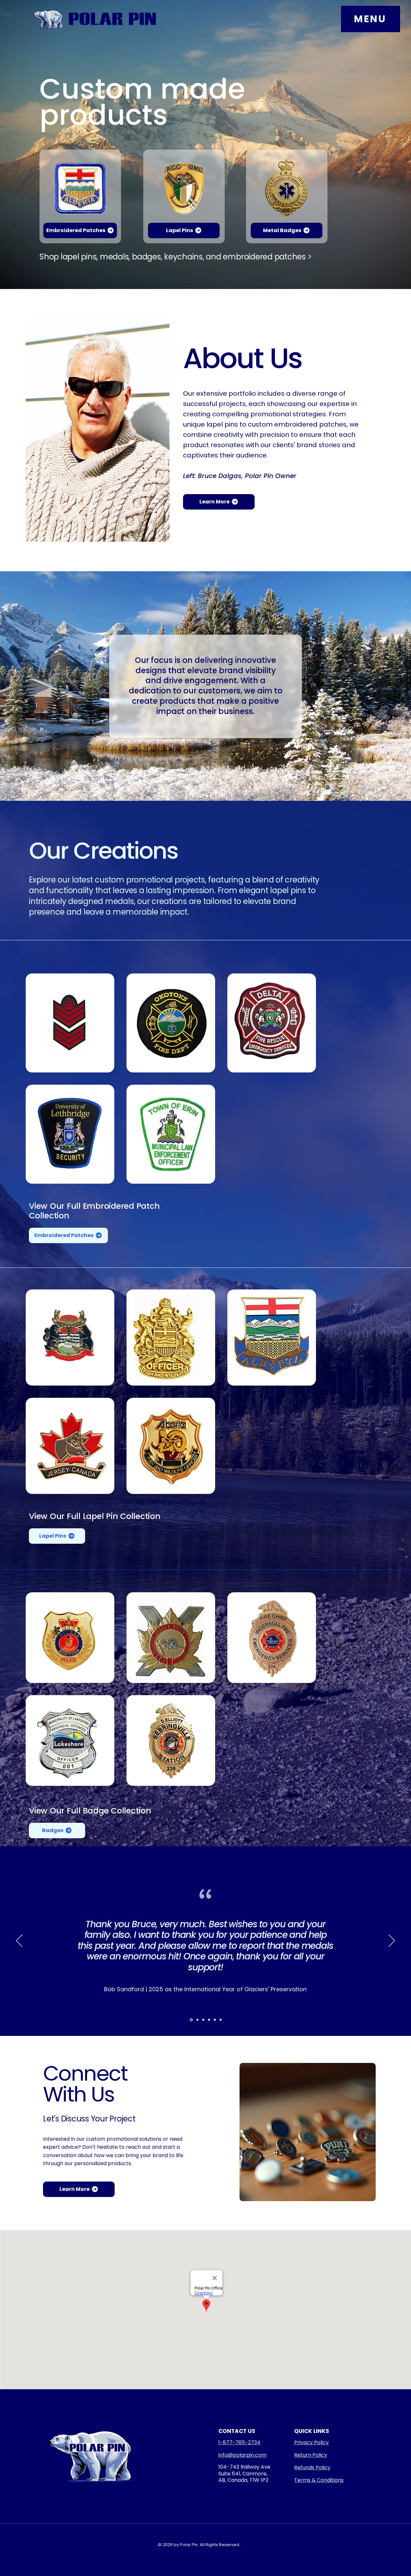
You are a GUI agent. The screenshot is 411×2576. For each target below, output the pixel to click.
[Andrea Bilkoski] (221, 2020)
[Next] (392, 1941)
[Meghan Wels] (209, 2020)
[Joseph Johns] (197, 2020)
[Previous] (19, 1941)
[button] (371, 19)
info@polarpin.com (242, 2455)
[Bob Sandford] (191, 2020)
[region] (80, 196)
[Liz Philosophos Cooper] (215, 2020)
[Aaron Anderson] (203, 2020)
